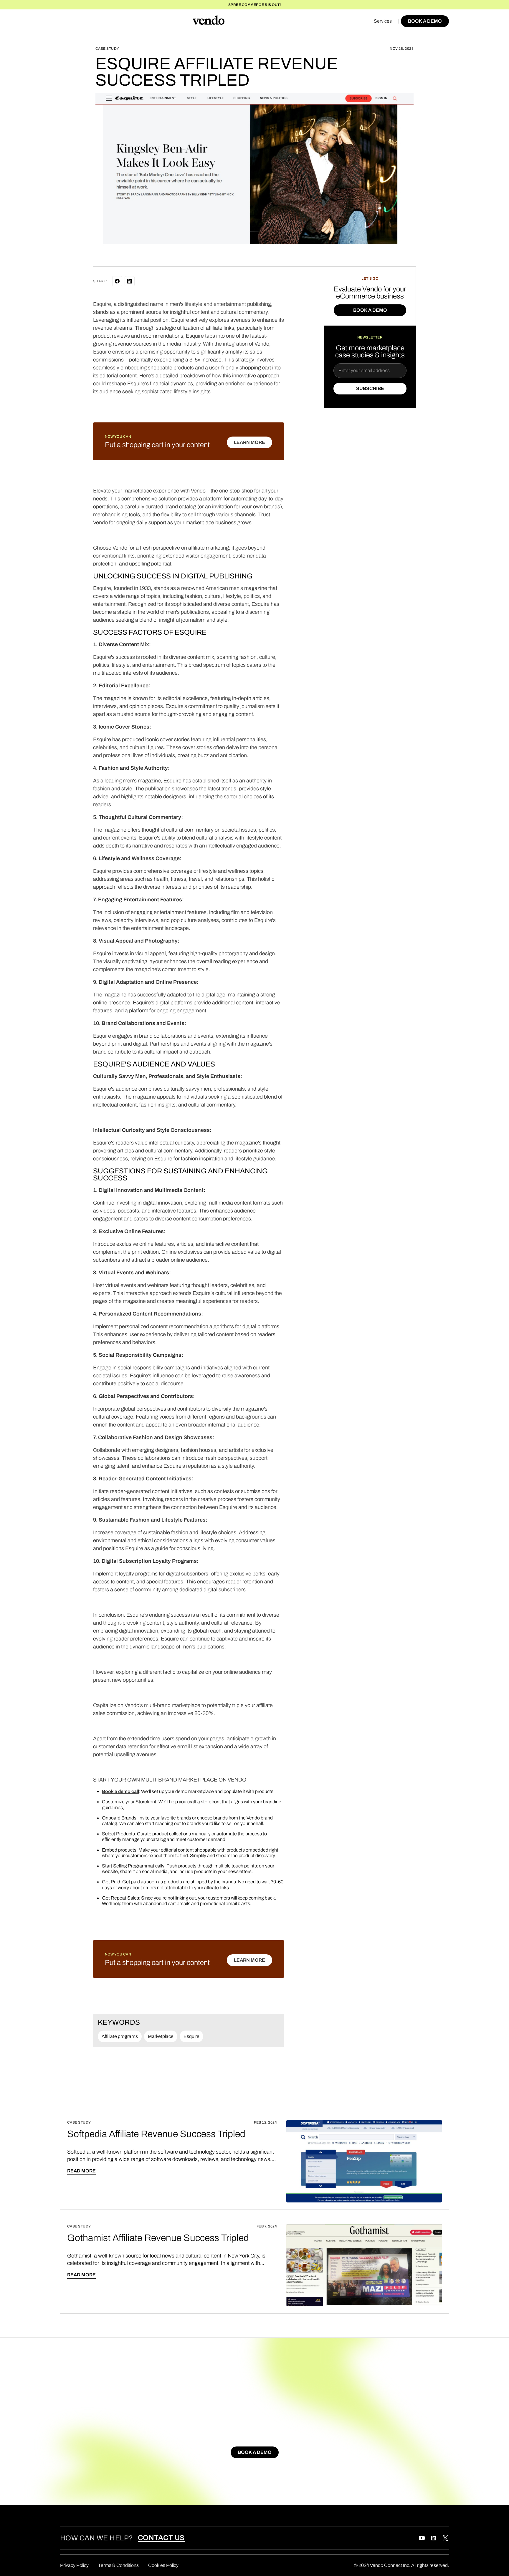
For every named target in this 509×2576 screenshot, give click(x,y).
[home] (209, 21)
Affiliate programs (120, 2036)
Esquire (191, 2036)
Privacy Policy (74, 2565)
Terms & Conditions (118, 2565)
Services (383, 21)
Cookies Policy (163, 2565)
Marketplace (161, 2036)
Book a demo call (120, 1791)
